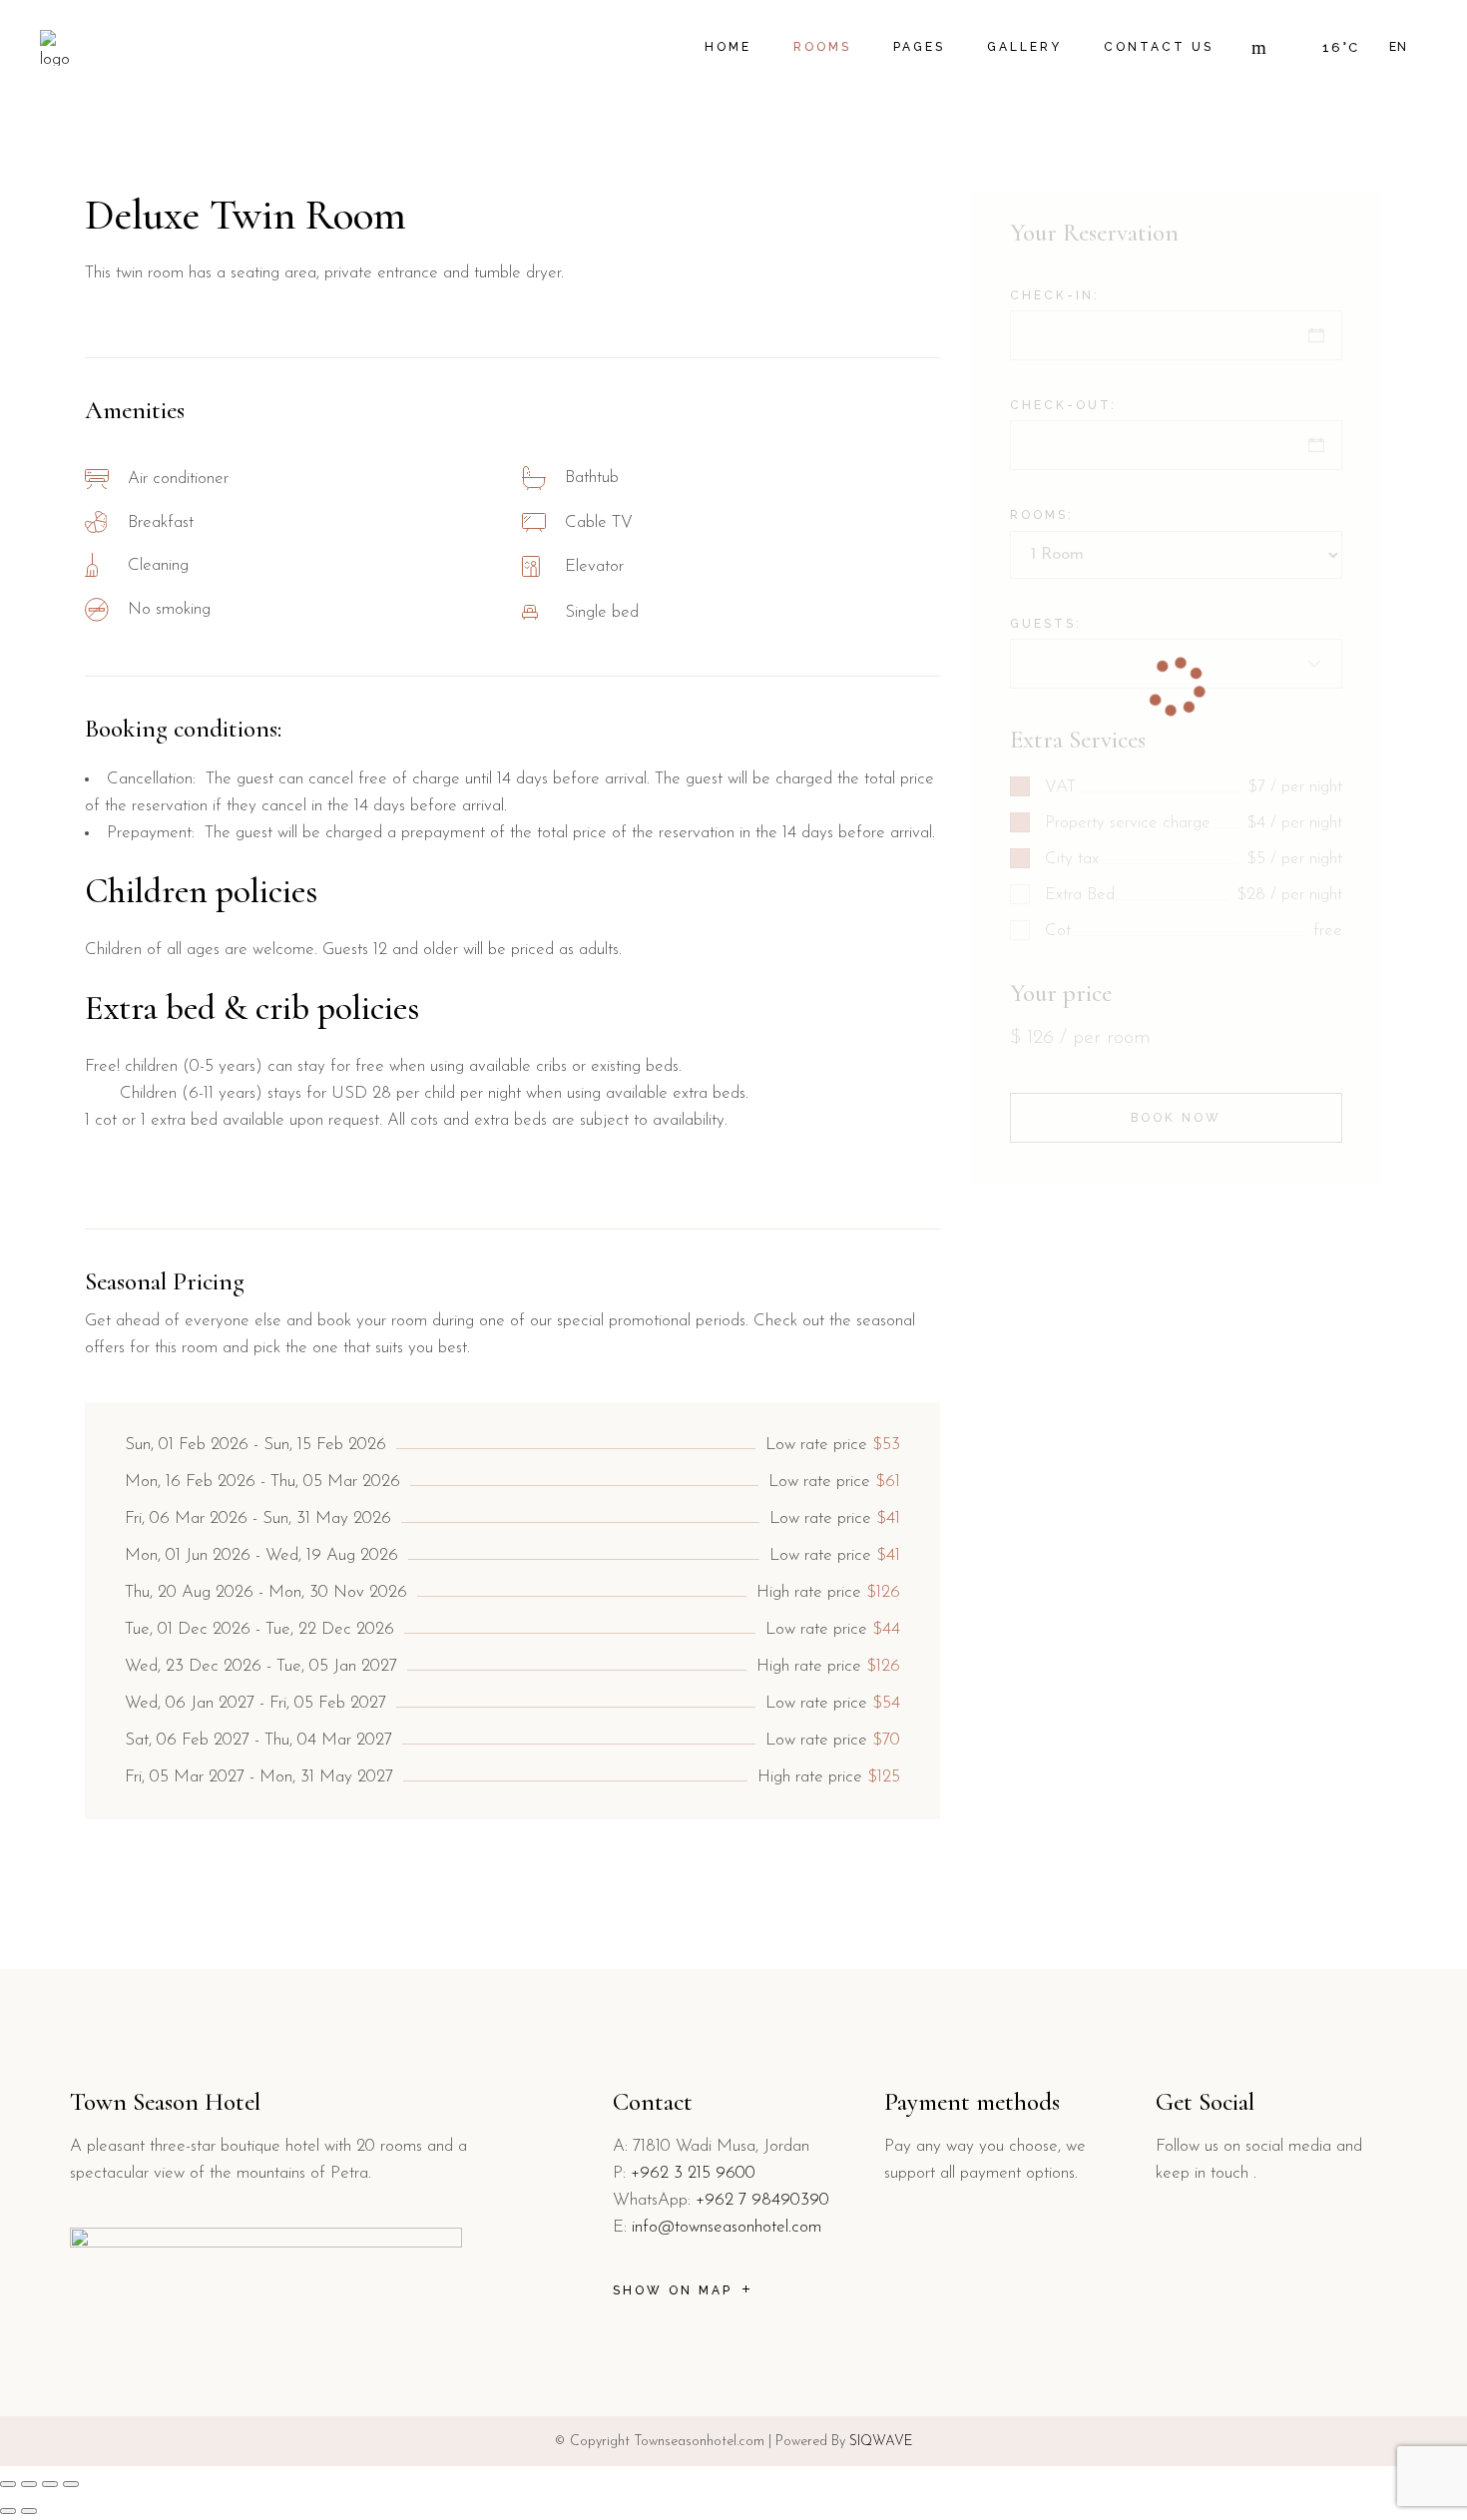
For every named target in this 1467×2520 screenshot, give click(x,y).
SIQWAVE (881, 2442)
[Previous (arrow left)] (8, 2511)
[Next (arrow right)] (29, 2511)
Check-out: (1063, 405)
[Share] (50, 2484)
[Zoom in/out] (8, 2484)
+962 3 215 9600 (693, 2173)
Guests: (1046, 624)
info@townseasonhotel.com (727, 2227)
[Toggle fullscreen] (29, 2484)
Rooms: (1042, 515)
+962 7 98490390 (760, 2200)
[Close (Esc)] (71, 2484)
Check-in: (1055, 295)
